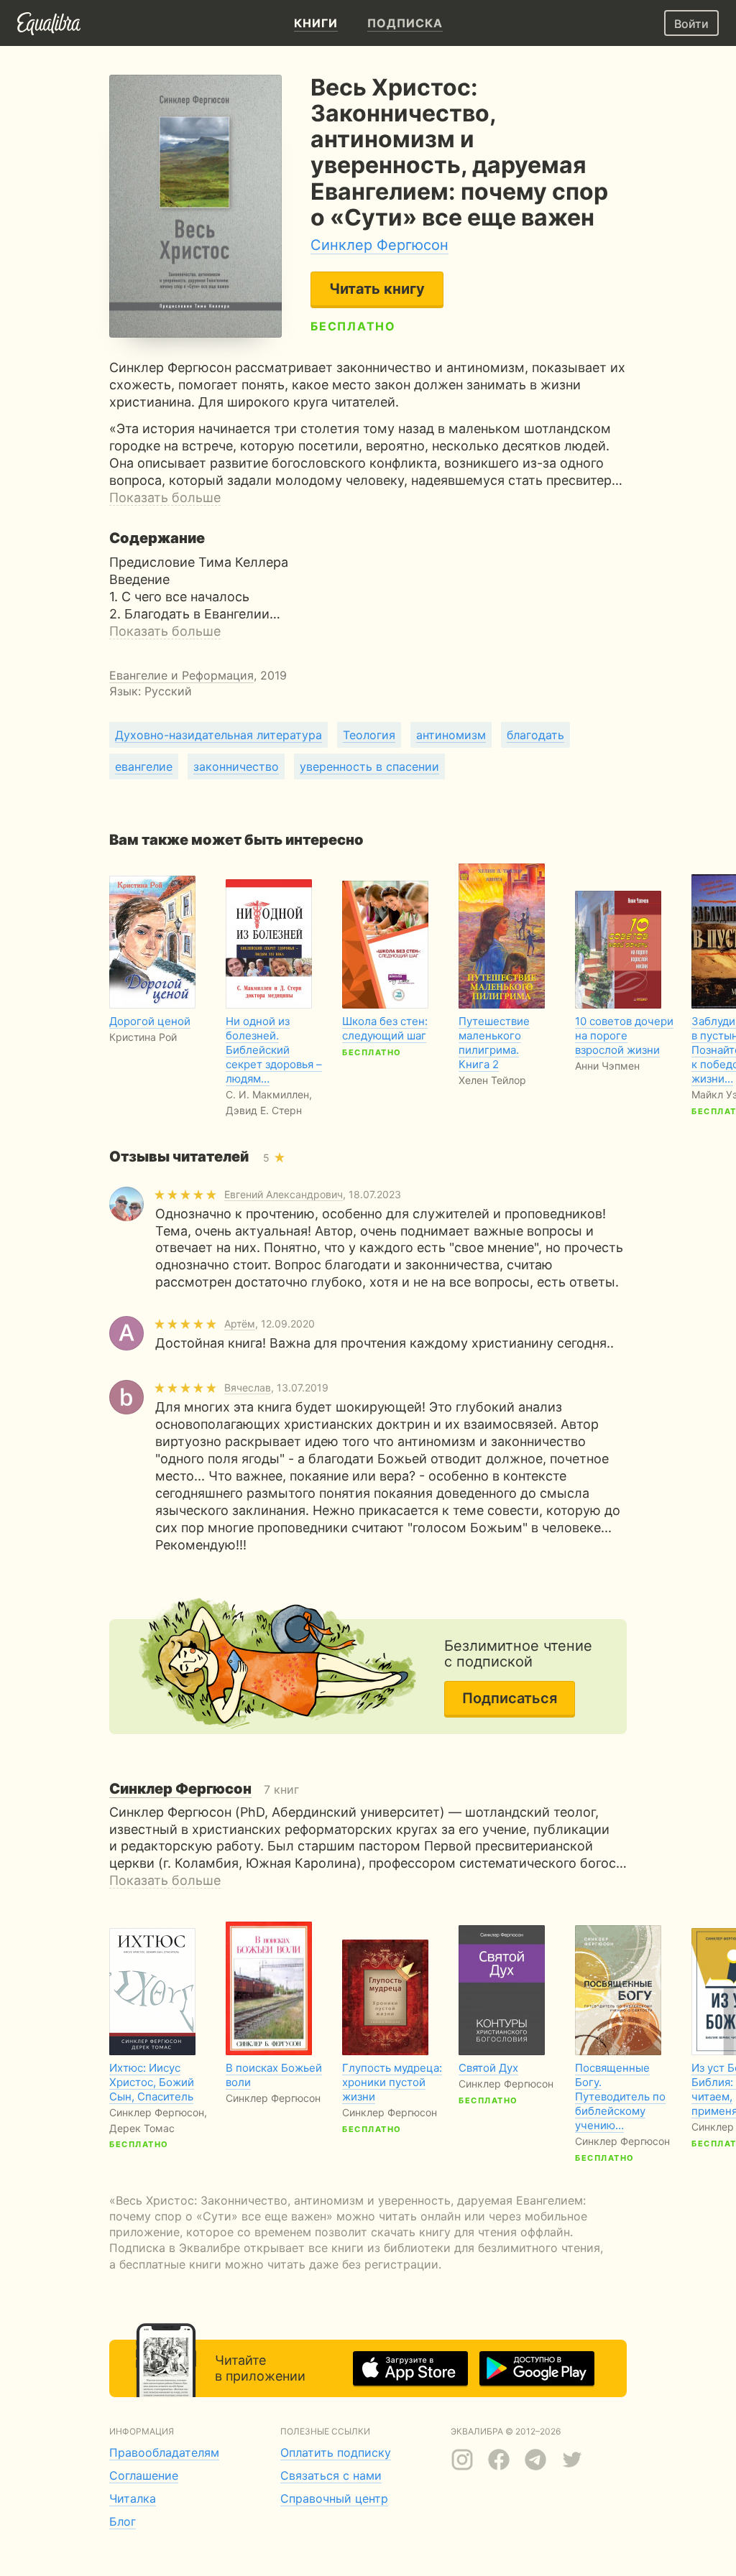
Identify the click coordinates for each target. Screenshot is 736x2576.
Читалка (133, 2498)
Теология (369, 735)
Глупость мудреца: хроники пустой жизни (392, 2082)
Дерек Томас (142, 2128)
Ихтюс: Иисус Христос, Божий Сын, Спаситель (152, 2082)
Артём (240, 1324)
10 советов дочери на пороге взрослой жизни (624, 1036)
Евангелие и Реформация (181, 675)
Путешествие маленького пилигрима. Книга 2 (494, 1043)
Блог (123, 2521)
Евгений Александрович (284, 1194)
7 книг (204, 1789)
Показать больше (165, 497)
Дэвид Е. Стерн (264, 1110)
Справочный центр (334, 2498)
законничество (236, 766)
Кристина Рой (143, 1037)
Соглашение (144, 2475)
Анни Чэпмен (607, 1066)
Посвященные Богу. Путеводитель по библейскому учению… (620, 2097)
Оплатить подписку (336, 2452)
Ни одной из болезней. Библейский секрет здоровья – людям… (274, 1050)
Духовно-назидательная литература (218, 735)
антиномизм (451, 735)
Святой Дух (488, 2068)
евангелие (144, 766)
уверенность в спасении (369, 766)
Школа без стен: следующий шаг (385, 1028)
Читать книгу (377, 289)
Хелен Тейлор (492, 1080)
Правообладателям (164, 2452)
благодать (535, 735)
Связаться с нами (331, 2475)
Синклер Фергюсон (379, 245)
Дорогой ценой (150, 1021)
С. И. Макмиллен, (269, 1094)
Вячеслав (248, 1387)
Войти (691, 24)
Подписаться (510, 1698)
